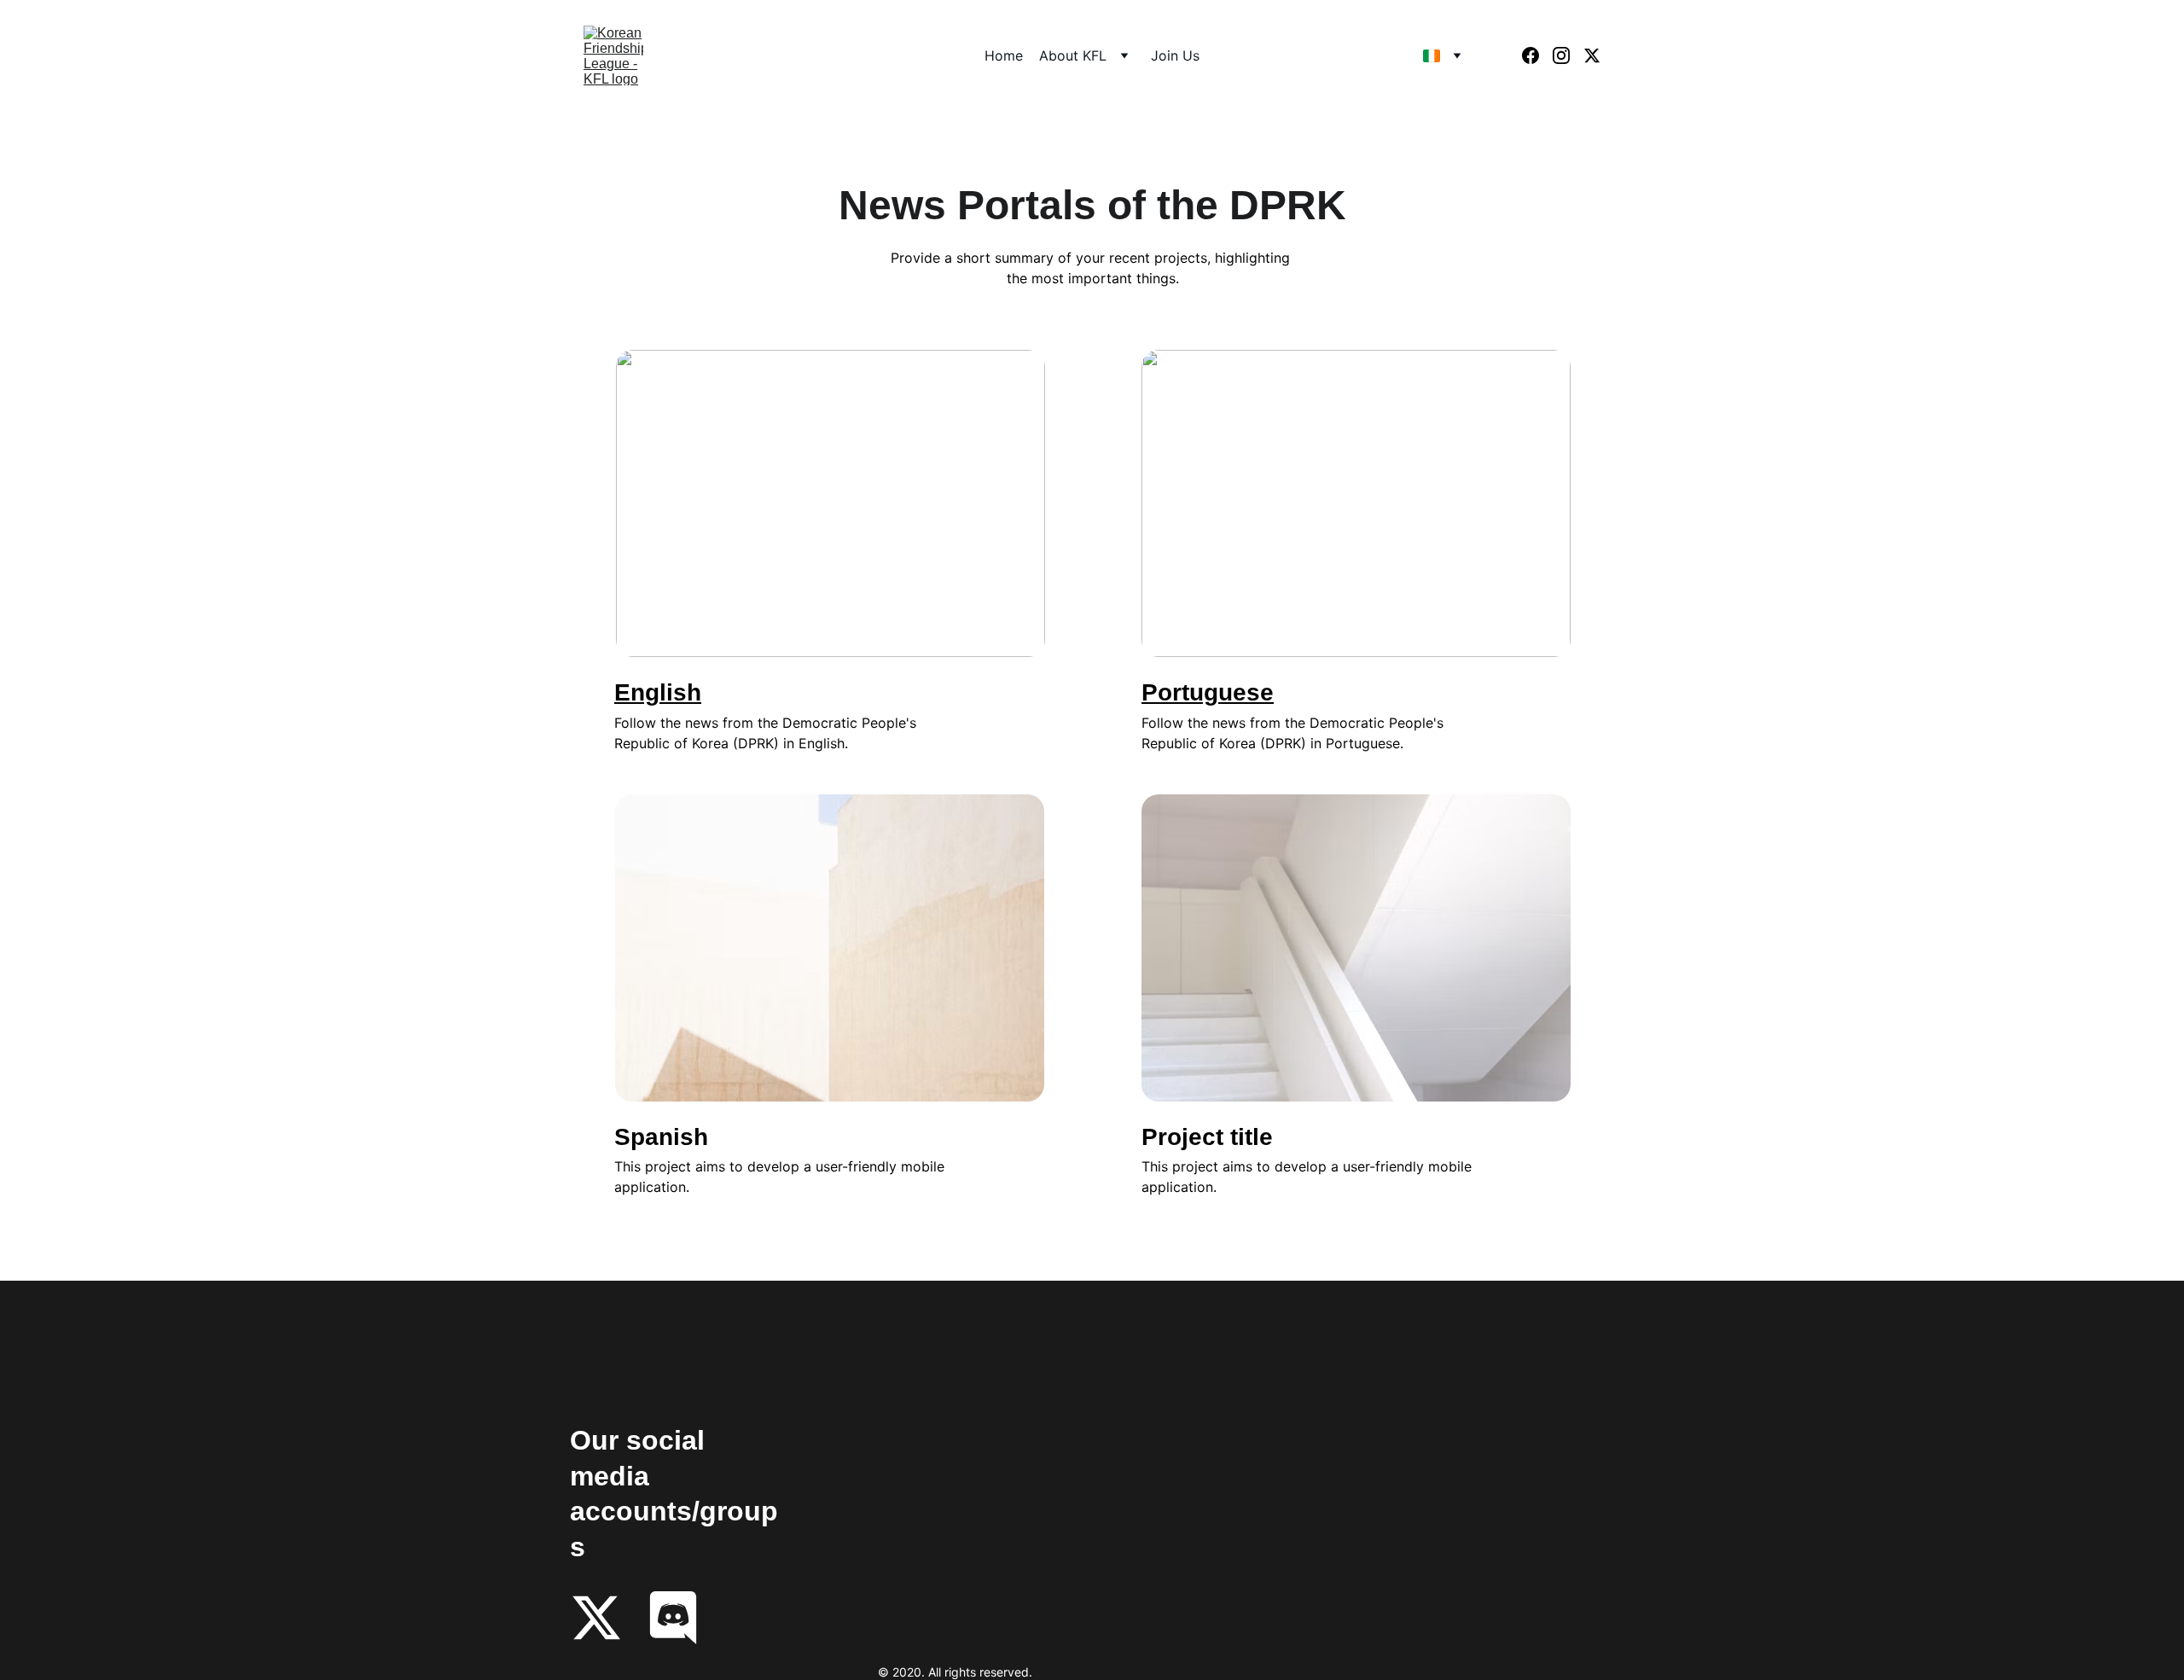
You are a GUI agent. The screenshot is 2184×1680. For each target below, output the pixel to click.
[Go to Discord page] (673, 1618)
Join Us (1175, 55)
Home (1004, 55)
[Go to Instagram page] (1568, 55)
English (658, 692)
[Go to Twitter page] (1592, 55)
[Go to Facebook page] (1537, 55)
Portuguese (1208, 692)
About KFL (1073, 55)
